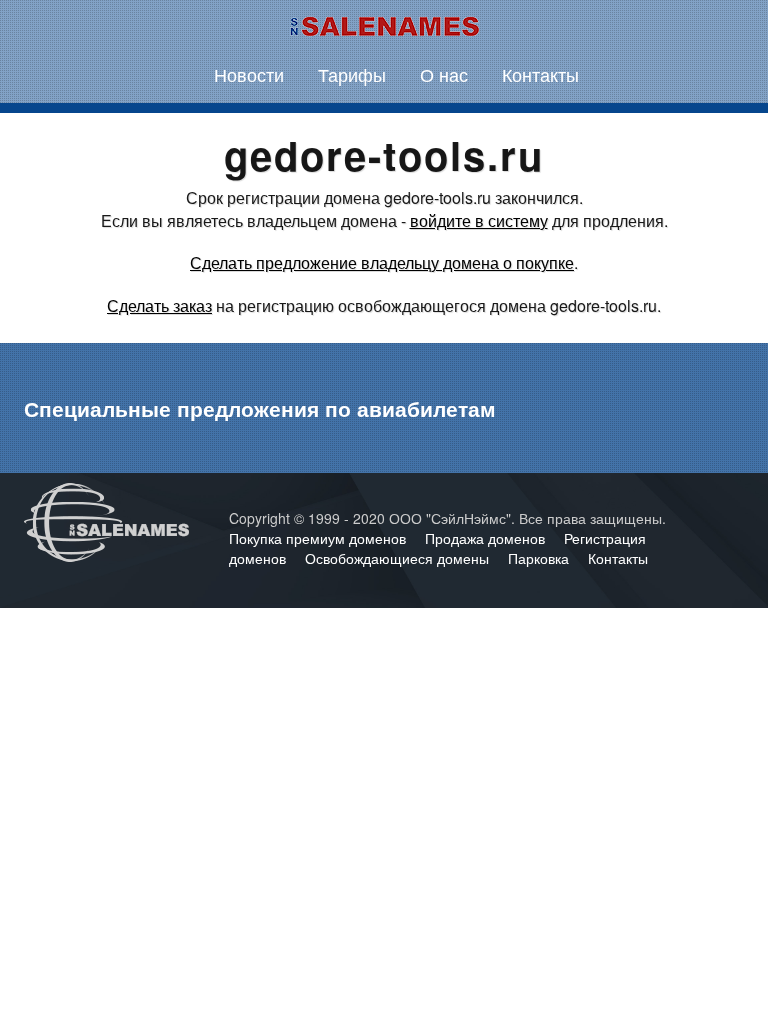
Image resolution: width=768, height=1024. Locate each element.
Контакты (540, 74)
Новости (249, 74)
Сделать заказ (159, 305)
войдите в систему (479, 220)
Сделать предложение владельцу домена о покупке (382, 262)
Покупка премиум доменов (319, 538)
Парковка (540, 558)
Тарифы (352, 74)
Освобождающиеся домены (399, 558)
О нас (444, 74)
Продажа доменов (487, 538)
